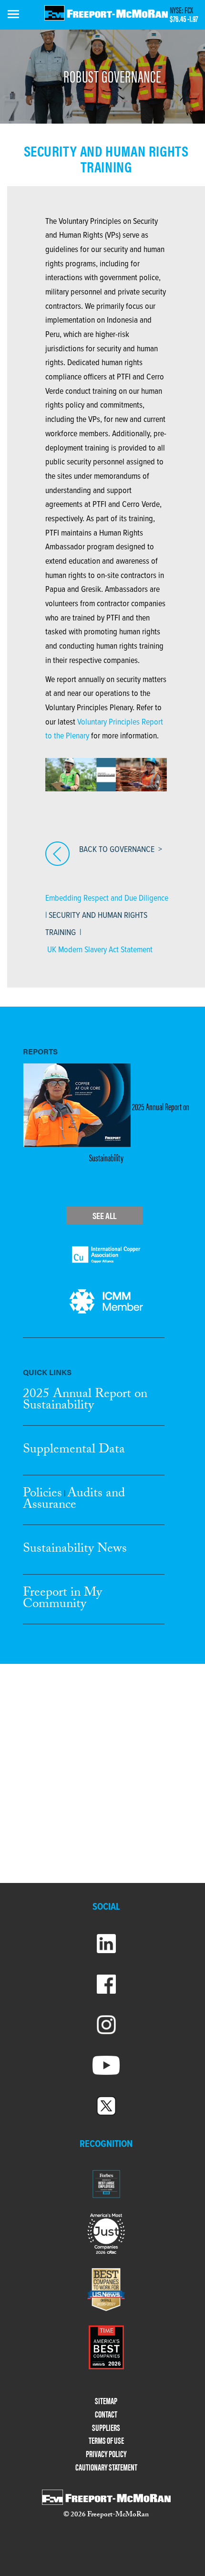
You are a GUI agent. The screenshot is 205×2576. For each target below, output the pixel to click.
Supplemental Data (74, 1451)
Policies (42, 1494)
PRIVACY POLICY (106, 2454)
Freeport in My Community (62, 1599)
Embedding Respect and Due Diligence (107, 899)
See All (104, 1215)
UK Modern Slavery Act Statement (100, 950)
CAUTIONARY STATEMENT (106, 2467)
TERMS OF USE (106, 2441)
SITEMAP (106, 2401)
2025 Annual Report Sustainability (85, 1401)
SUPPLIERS (106, 2428)
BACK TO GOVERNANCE (117, 850)
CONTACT (106, 2414)
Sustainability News (75, 1550)
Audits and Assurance (74, 1500)
